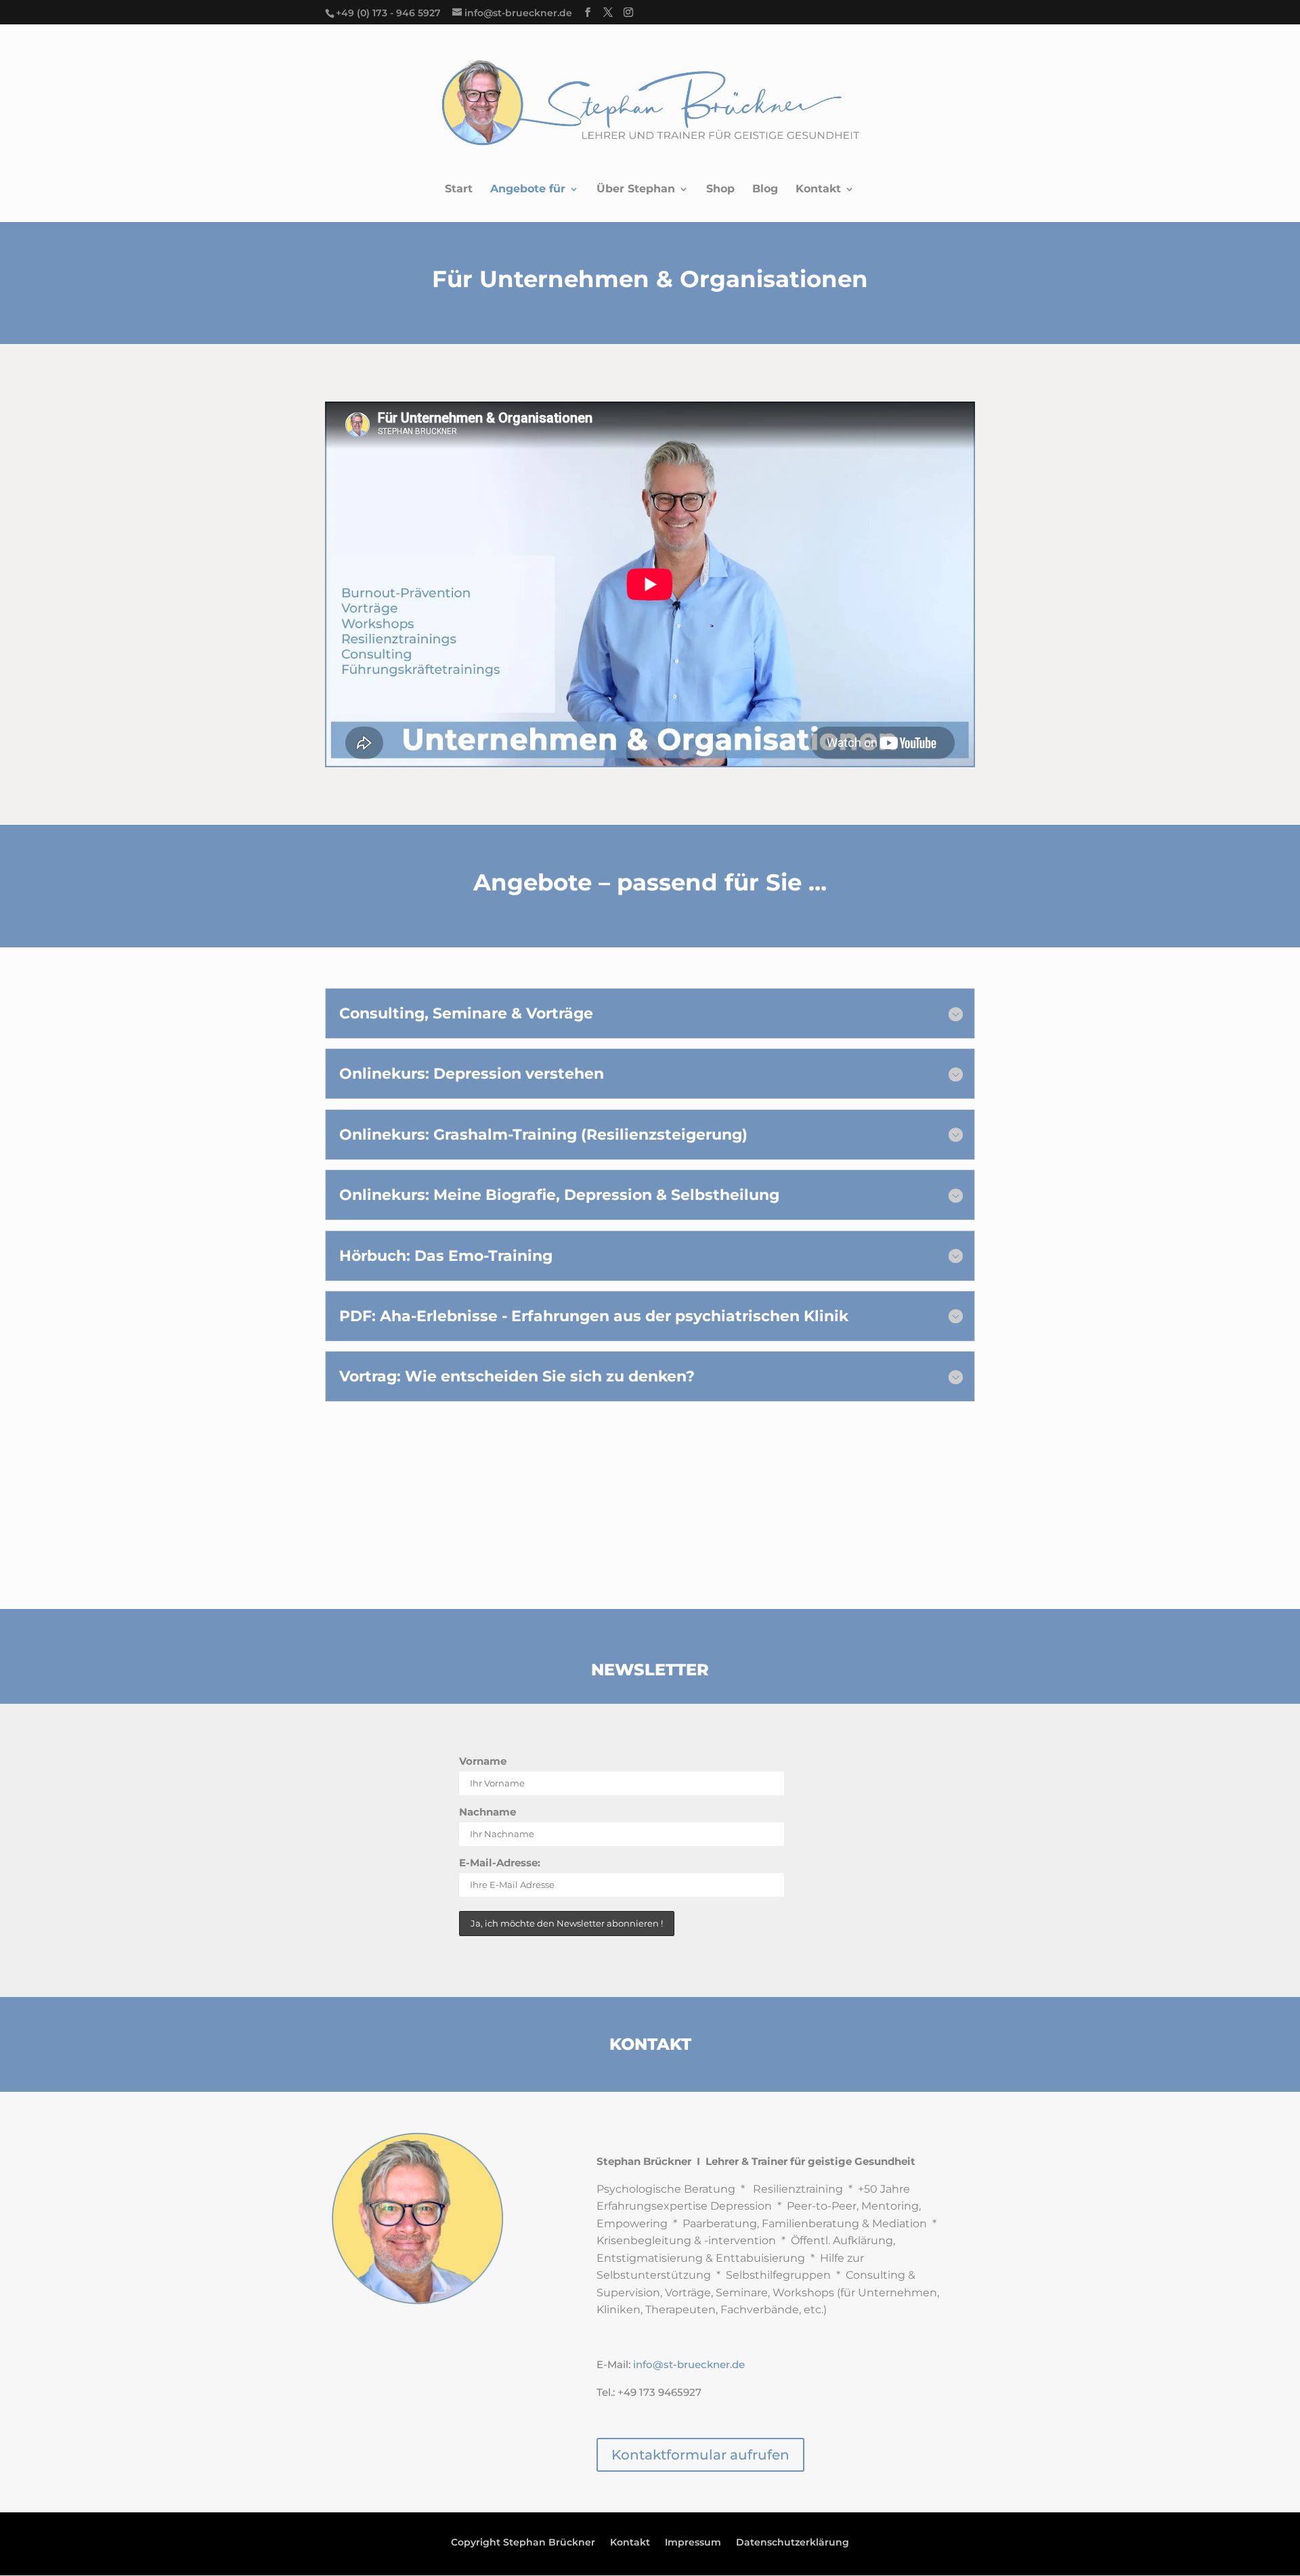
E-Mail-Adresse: (500, 1863)
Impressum (693, 2543)
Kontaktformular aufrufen (700, 2455)
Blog (765, 190)
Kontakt (818, 190)
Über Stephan (636, 190)
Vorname (483, 1761)
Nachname (487, 1812)
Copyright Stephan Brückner (523, 2543)
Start (459, 190)
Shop (720, 190)
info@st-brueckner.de (689, 2364)
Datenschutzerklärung (793, 2543)
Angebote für (528, 190)
